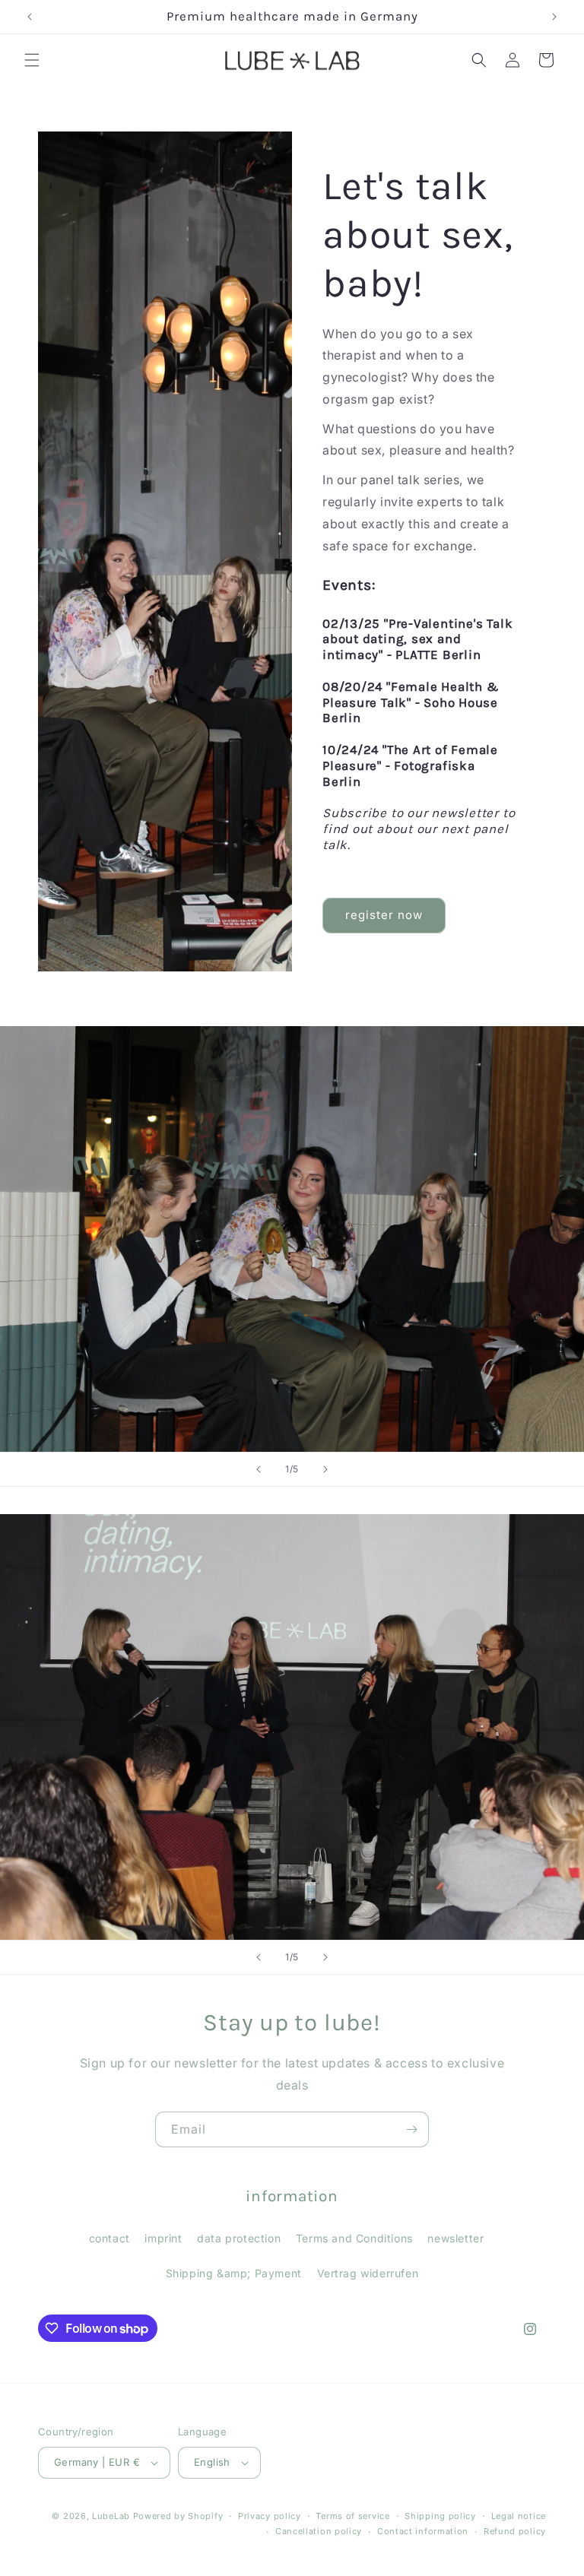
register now (384, 915)
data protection (239, 2238)
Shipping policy (440, 2516)
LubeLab (111, 2516)
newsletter (455, 2238)
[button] (32, 60)
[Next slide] (325, 1469)
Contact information (423, 2531)
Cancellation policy (319, 2531)
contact (109, 2238)
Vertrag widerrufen (368, 2273)
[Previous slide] (259, 1469)
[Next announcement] (554, 17)
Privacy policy (270, 2516)
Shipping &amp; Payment (234, 2273)
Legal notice (519, 2516)
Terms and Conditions (354, 2238)
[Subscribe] (411, 2129)
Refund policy (515, 2531)
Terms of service (352, 2516)
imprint (163, 2238)
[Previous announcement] (30, 17)
